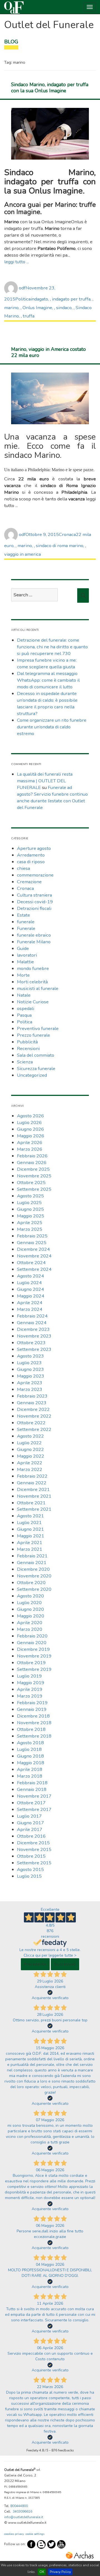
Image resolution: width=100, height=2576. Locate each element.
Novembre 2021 (34, 1496)
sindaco (64, 308)
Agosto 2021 (30, 1516)
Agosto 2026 (30, 1116)
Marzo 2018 (30, 1776)
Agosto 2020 (30, 1596)
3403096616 (22, 2512)
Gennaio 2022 (32, 1483)
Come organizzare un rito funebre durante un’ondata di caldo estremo (52, 727)
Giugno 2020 (30, 1609)
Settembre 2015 (34, 1863)
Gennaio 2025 (32, 1243)
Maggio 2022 (31, 1456)
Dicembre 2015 (33, 1843)
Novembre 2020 (34, 1576)
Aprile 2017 (30, 1829)
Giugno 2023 (30, 1369)
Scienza (25, 1062)
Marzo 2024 (30, 1309)
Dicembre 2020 (33, 1569)
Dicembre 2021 (33, 1489)
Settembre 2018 (34, 1736)
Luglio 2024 (29, 1283)
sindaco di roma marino (60, 546)
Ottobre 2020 (31, 1583)
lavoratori (27, 955)
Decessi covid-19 (35, 902)
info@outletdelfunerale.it (24, 2517)
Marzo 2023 (30, 1389)
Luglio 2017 (29, 1816)
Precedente (35, 1964)
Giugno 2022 (30, 1449)
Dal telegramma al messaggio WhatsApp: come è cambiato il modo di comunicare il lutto (48, 680)
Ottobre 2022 (31, 1423)
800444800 (19, 2506)
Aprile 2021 (30, 1543)
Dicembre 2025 (33, 1169)
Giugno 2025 (30, 1209)
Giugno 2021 (30, 1529)
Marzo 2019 (30, 1696)
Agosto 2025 (30, 1196)
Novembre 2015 (34, 1849)
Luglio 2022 (29, 1443)
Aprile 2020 (30, 1623)
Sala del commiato (36, 1055)
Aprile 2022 (30, 1463)
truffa (29, 316)
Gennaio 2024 (32, 1323)
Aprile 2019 (30, 1689)
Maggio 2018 (31, 1763)
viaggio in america (22, 554)
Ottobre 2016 (31, 1836)
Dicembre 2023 (33, 1329)
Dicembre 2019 (33, 1649)
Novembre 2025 (34, 1176)
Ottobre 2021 (31, 1503)
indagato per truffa (71, 299)
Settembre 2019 (34, 1669)
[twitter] (51, 2544)
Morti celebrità (32, 982)
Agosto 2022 (30, 1436)
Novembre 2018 (34, 1723)
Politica (23, 299)
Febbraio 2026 (32, 1156)
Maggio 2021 (31, 1536)
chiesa (23, 868)
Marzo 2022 (30, 1469)
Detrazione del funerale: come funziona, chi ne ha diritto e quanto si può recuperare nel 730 (52, 647)
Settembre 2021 (34, 1509)
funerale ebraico (34, 935)
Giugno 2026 (30, 1129)
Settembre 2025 (34, 1189)
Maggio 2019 (31, 1683)
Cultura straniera (34, 895)
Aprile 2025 (30, 1223)
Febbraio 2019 (32, 1703)
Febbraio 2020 (32, 1636)
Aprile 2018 (30, 1769)
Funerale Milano (34, 942)
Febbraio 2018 (32, 1783)
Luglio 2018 (29, 1749)
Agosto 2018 (30, 1743)
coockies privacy (14, 2534)
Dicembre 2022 (33, 1409)
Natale (24, 995)
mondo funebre (33, 968)
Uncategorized (32, 1075)
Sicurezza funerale (36, 1069)
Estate (23, 915)
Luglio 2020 (29, 1603)
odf (22, 288)
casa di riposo (31, 862)
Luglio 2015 (29, 1876)
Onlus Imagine (37, 308)
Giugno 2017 (30, 1823)
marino (11, 308)
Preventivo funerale (38, 1028)
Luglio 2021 (29, 1522)
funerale (26, 922)
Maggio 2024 (31, 1296)
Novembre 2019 (34, 1656)
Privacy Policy (60, 2572)
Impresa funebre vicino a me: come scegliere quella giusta (47, 663)
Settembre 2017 (34, 1809)
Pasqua (24, 1015)
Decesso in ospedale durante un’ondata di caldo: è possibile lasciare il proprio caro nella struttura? (47, 703)
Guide (23, 948)
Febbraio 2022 (32, 1476)
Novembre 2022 (34, 1416)
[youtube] (61, 2544)
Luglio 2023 (29, 1363)
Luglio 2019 (29, 1676)
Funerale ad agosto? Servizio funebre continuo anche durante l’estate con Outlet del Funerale (52, 797)
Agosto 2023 (30, 1356)
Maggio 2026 (31, 1136)
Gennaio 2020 (32, 1643)
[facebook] (31, 2544)
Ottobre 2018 (31, 1729)
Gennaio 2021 (32, 1563)
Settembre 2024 (34, 1269)
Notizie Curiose (33, 1002)
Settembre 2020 (34, 1589)
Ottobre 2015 (31, 1856)
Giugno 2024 (30, 1289)
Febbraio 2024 (32, 1316)
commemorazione (35, 875)
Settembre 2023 (34, 1349)
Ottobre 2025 (31, 1182)
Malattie (25, 962)
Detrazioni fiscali (34, 908)
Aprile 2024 (30, 1303)
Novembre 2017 (34, 1796)
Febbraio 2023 (32, 1396)
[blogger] (41, 2544)
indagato (39, 299)
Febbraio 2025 (32, 1236)
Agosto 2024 (30, 1276)
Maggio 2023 (31, 1376)
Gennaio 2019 (32, 1709)
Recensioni (28, 1048)
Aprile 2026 (30, 1142)
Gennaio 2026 (32, 1162)
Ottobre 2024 (31, 1263)
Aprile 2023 (30, 1383)
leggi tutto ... (17, 262)
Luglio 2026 (29, 1122)
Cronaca (67, 534)
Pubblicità (27, 1042)
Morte (23, 975)
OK (42, 2572)
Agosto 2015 (30, 1869)
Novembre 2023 (34, 1336)
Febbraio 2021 (32, 1556)
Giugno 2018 (30, 1756)
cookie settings (35, 2534)
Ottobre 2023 (31, 1343)
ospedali (26, 1008)
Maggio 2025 (31, 1216)
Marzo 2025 (30, 1229)
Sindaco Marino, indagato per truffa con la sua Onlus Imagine (50, 88)
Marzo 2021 (30, 1549)
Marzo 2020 (30, 1629)
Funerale (26, 928)
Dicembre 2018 (33, 1716)
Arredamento (31, 855)
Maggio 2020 (31, 1616)
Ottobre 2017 (31, 1803)
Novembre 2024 (34, 1256)
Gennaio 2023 (32, 1403)
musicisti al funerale (38, 988)
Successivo (65, 1964)
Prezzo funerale (33, 1035)
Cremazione (29, 882)
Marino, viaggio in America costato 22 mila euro (48, 352)
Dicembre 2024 (33, 1249)
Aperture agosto (34, 848)
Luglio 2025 (29, 1203)
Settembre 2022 (34, 1429)
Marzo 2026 (30, 1149)
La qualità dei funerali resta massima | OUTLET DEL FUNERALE (45, 781)
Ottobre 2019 (31, 1663)
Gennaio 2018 (32, 1789)
